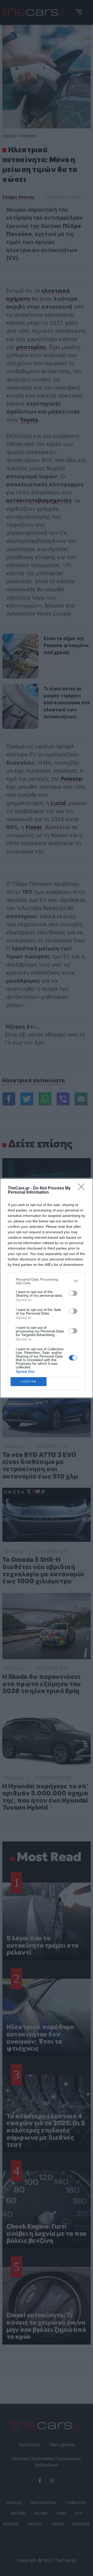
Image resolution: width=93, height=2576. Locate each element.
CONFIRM (29, 1381)
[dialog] (47, 1288)
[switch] (73, 1293)
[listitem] (47, 1281)
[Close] (83, 1188)
